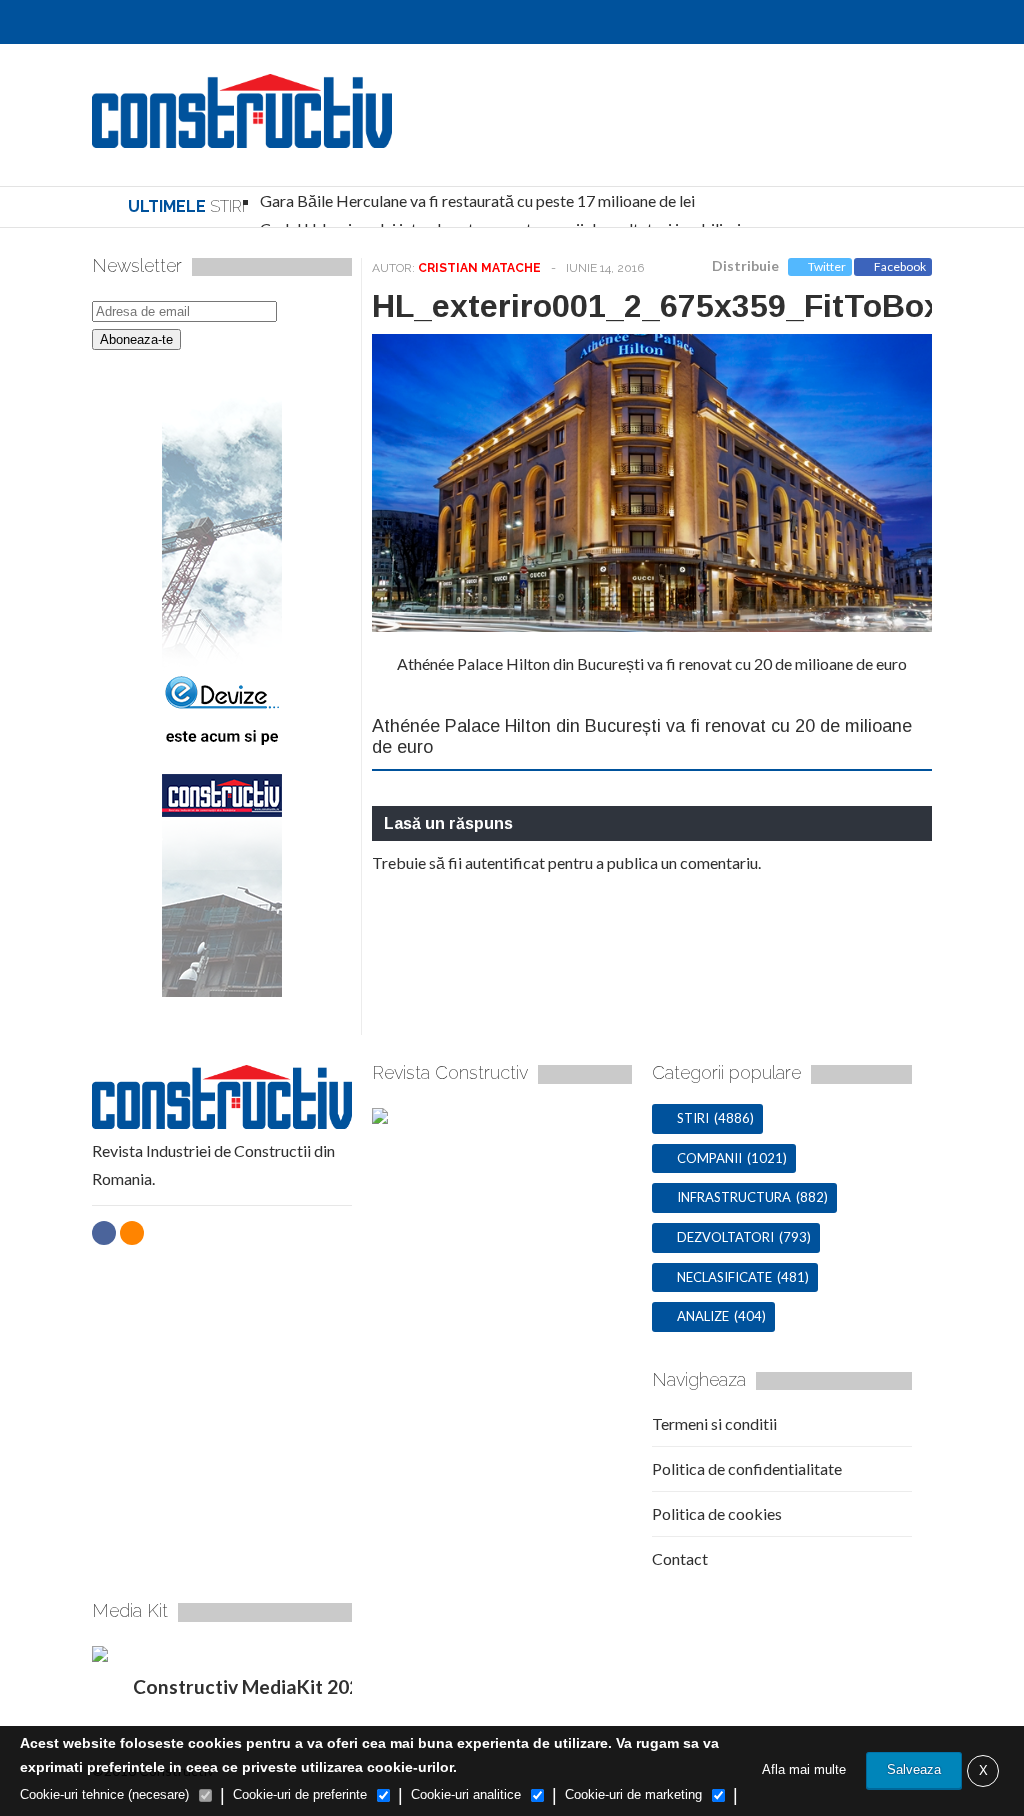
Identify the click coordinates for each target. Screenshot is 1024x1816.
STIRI (693, 1118)
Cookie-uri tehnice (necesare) (104, 1794)
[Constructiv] (242, 137)
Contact (680, 1558)
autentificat (505, 862)
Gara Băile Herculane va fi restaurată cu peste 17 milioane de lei (477, 200)
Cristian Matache (479, 268)
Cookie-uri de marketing (633, 1794)
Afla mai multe (804, 1769)
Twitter (827, 266)
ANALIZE (703, 1316)
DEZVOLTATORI (725, 1237)
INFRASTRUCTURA (734, 1197)
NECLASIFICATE (724, 1277)
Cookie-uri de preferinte (300, 1794)
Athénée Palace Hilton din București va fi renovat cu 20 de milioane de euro (652, 663)
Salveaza (914, 1769)
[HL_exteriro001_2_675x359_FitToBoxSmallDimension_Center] (652, 625)
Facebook (900, 266)
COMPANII (709, 1158)
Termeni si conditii (714, 1423)
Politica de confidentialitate (747, 1468)
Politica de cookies (717, 1513)
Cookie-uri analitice (466, 1794)
